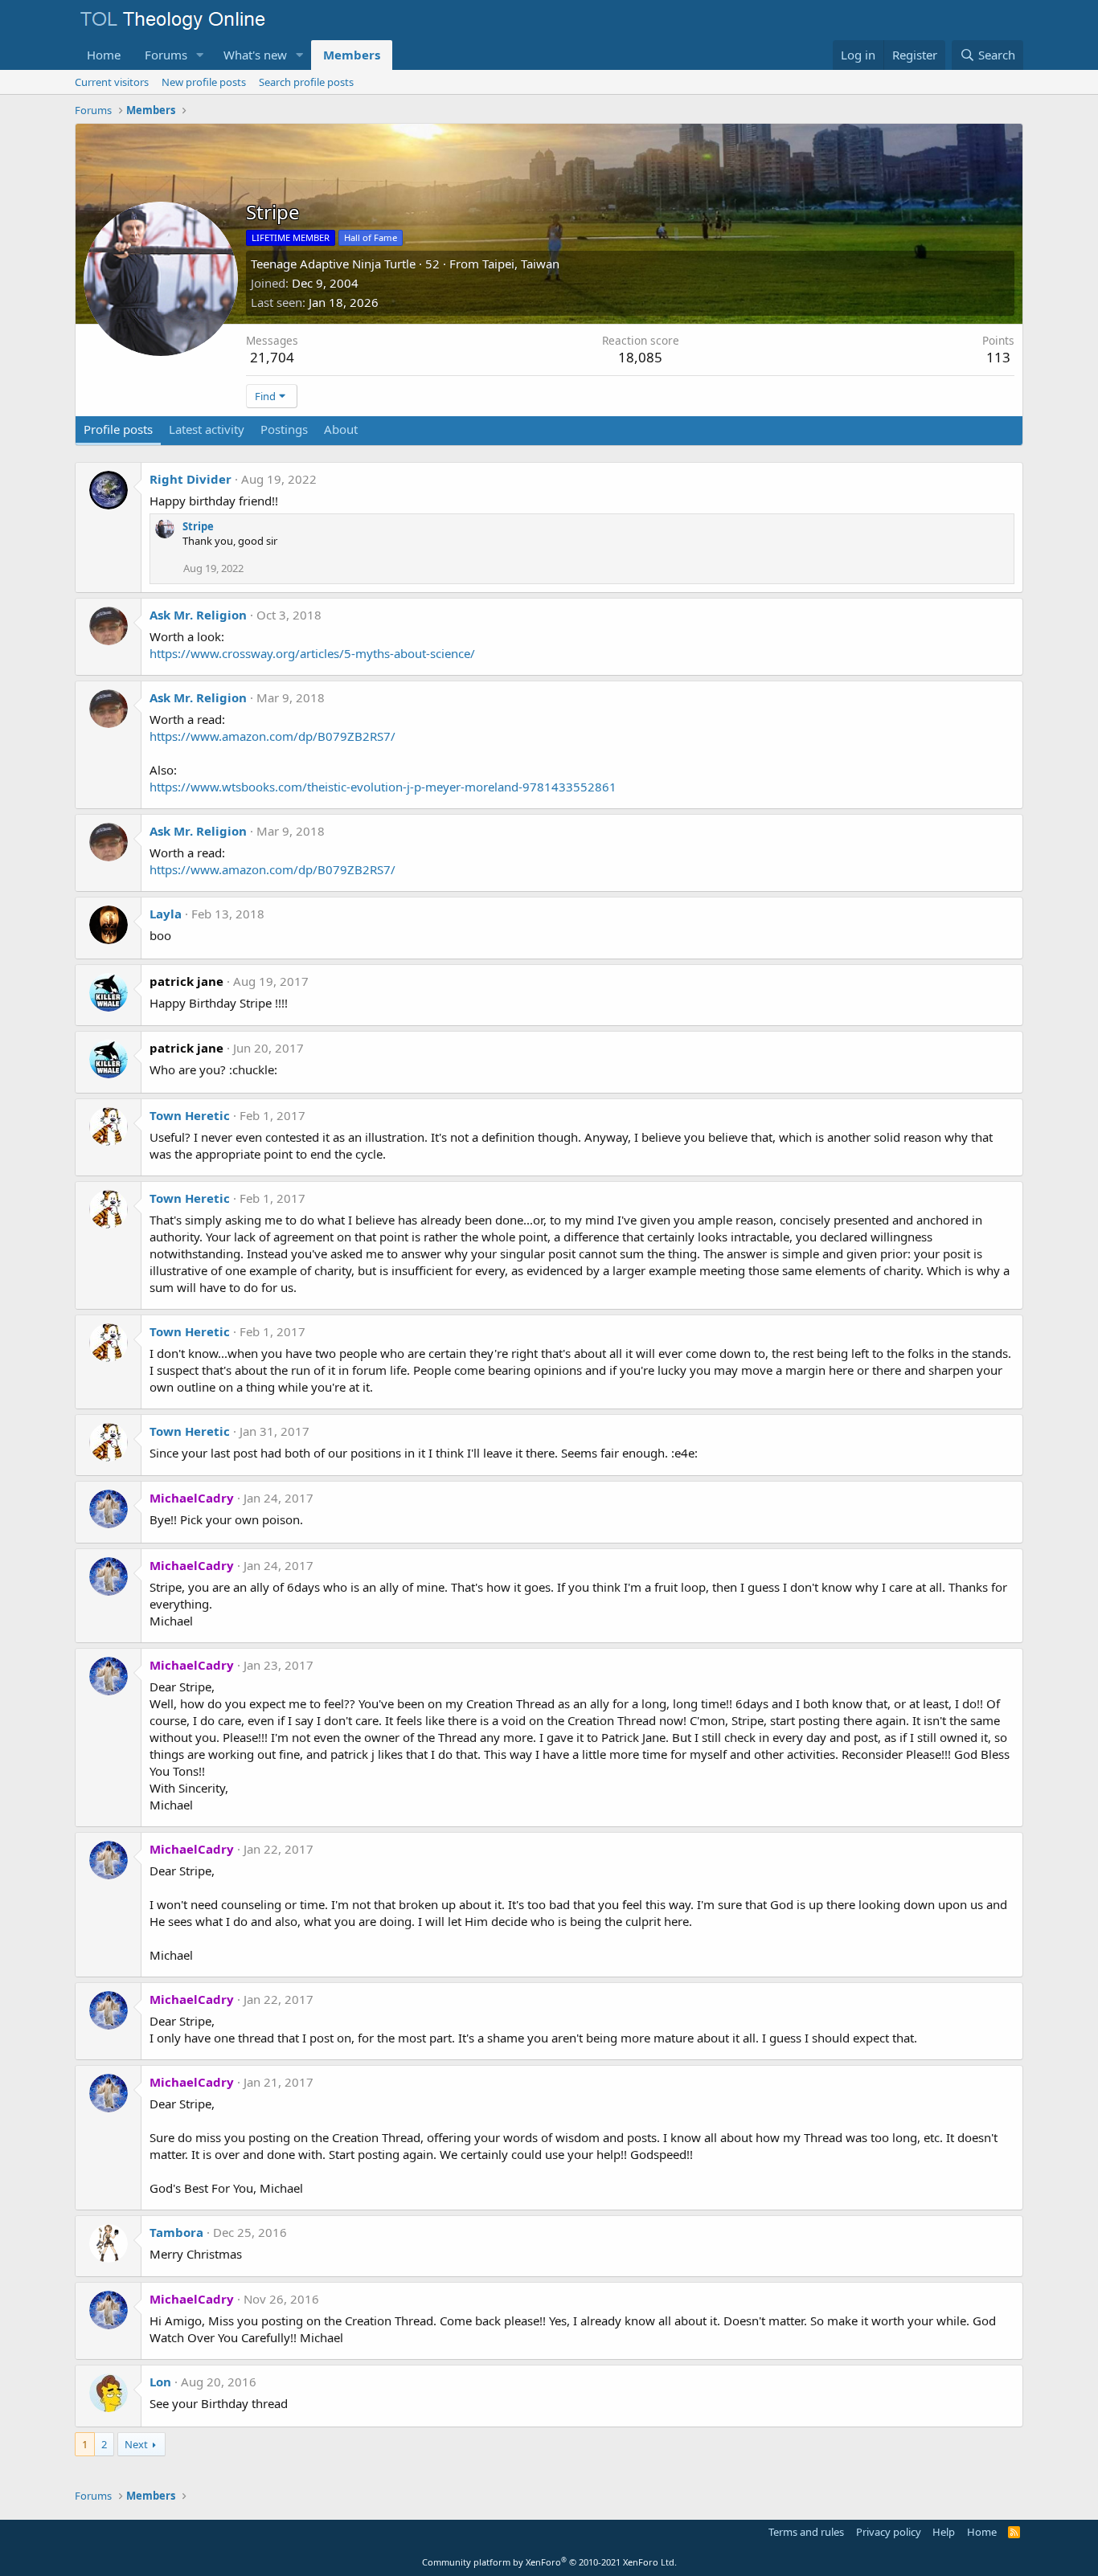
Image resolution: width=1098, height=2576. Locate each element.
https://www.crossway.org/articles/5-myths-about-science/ (312, 653)
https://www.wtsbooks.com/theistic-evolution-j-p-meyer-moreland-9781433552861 (383, 787)
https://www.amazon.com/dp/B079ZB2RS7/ (272, 736)
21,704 (272, 357)
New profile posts (204, 82)
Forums (166, 55)
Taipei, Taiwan (521, 264)
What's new (255, 55)
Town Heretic (190, 1115)
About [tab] (341, 429)
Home (104, 55)
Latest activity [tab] (207, 429)
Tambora (176, 2232)
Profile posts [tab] (118, 429)
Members (352, 55)
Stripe (198, 526)
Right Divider (191, 479)
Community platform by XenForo (549, 2562)
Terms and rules (806, 2532)
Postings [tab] (284, 429)
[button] (200, 55)
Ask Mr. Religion (198, 615)
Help (944, 2532)
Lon (160, 2382)
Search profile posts (306, 82)
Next (136, 2444)
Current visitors (112, 82)
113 (998, 357)
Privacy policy (889, 2532)
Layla (166, 914)
